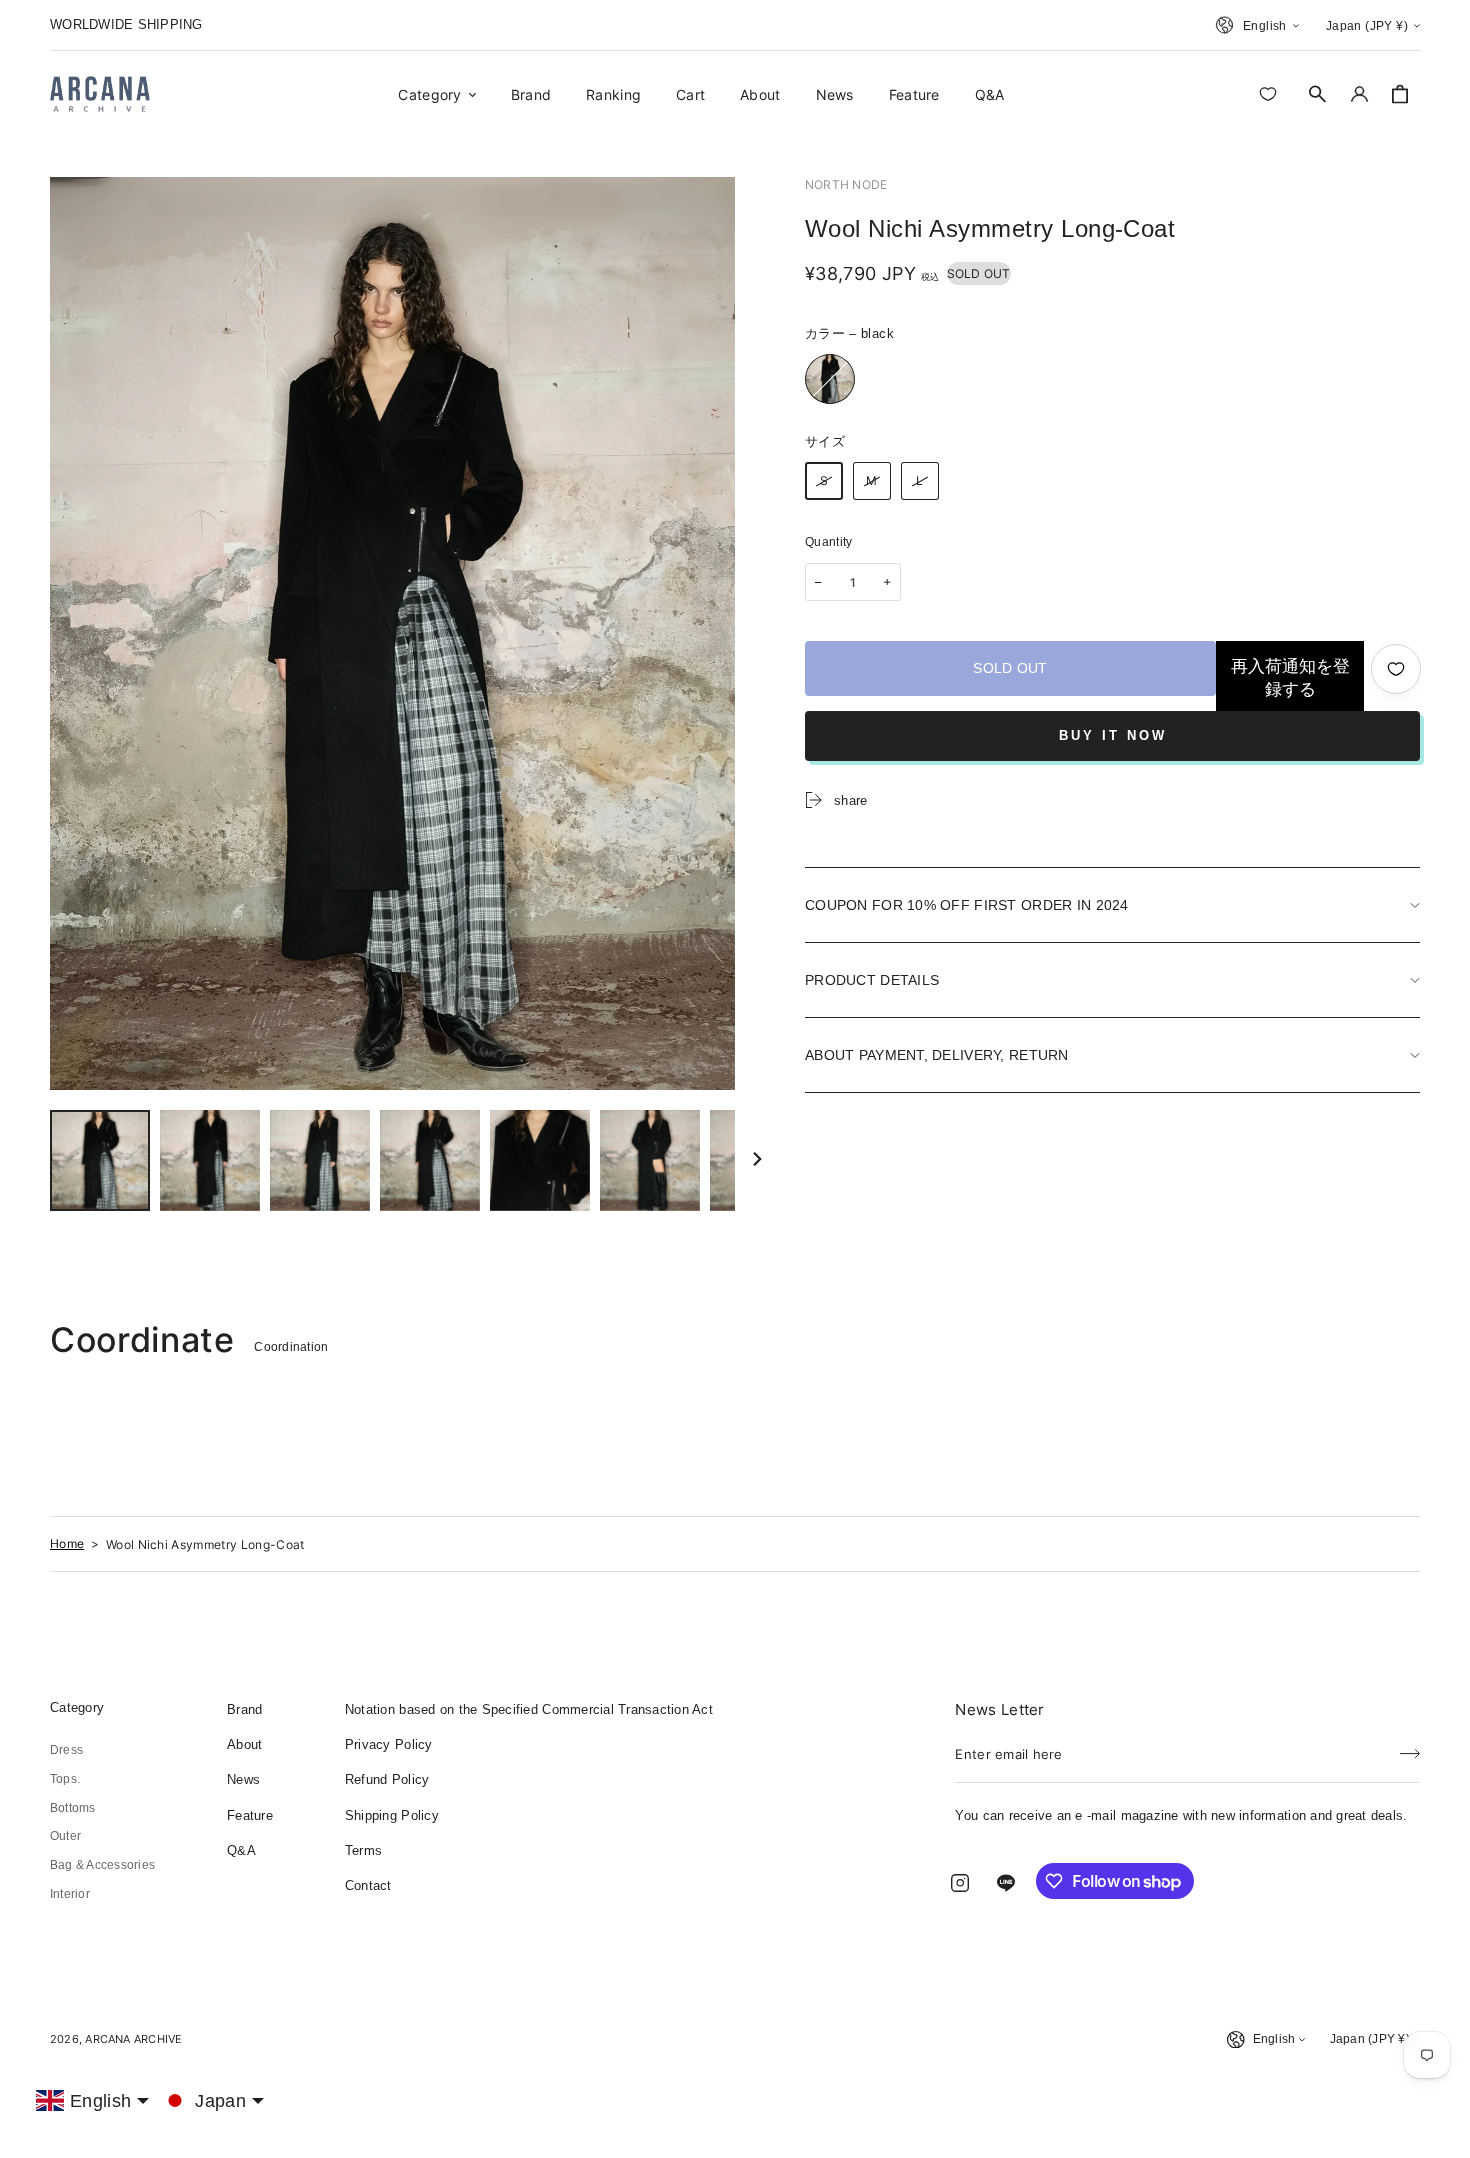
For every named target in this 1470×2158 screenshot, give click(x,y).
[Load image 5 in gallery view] (540, 1160)
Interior (70, 1894)
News (243, 1779)
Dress (66, 1750)
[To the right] (757, 1161)
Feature (250, 1815)
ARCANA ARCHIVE (133, 2039)
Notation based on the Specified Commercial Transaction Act (529, 1709)
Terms (363, 1850)
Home (67, 1543)
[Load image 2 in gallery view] (210, 1160)
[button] (1318, 94)
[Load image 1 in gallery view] (100, 1160)
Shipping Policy (392, 1815)
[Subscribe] (1410, 1748)
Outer (65, 1836)
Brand (244, 1709)
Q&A (241, 1850)
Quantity (829, 542)
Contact (368, 1885)
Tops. (65, 1779)
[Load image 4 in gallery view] (430, 1160)
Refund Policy (387, 1779)
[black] (830, 379)
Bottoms (73, 1808)
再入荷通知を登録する (1290, 678)
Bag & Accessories (102, 1865)
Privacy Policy (389, 1744)
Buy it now (1113, 735)
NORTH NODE (846, 184)
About (244, 1744)
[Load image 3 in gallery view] (320, 1160)
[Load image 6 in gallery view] (650, 1160)
